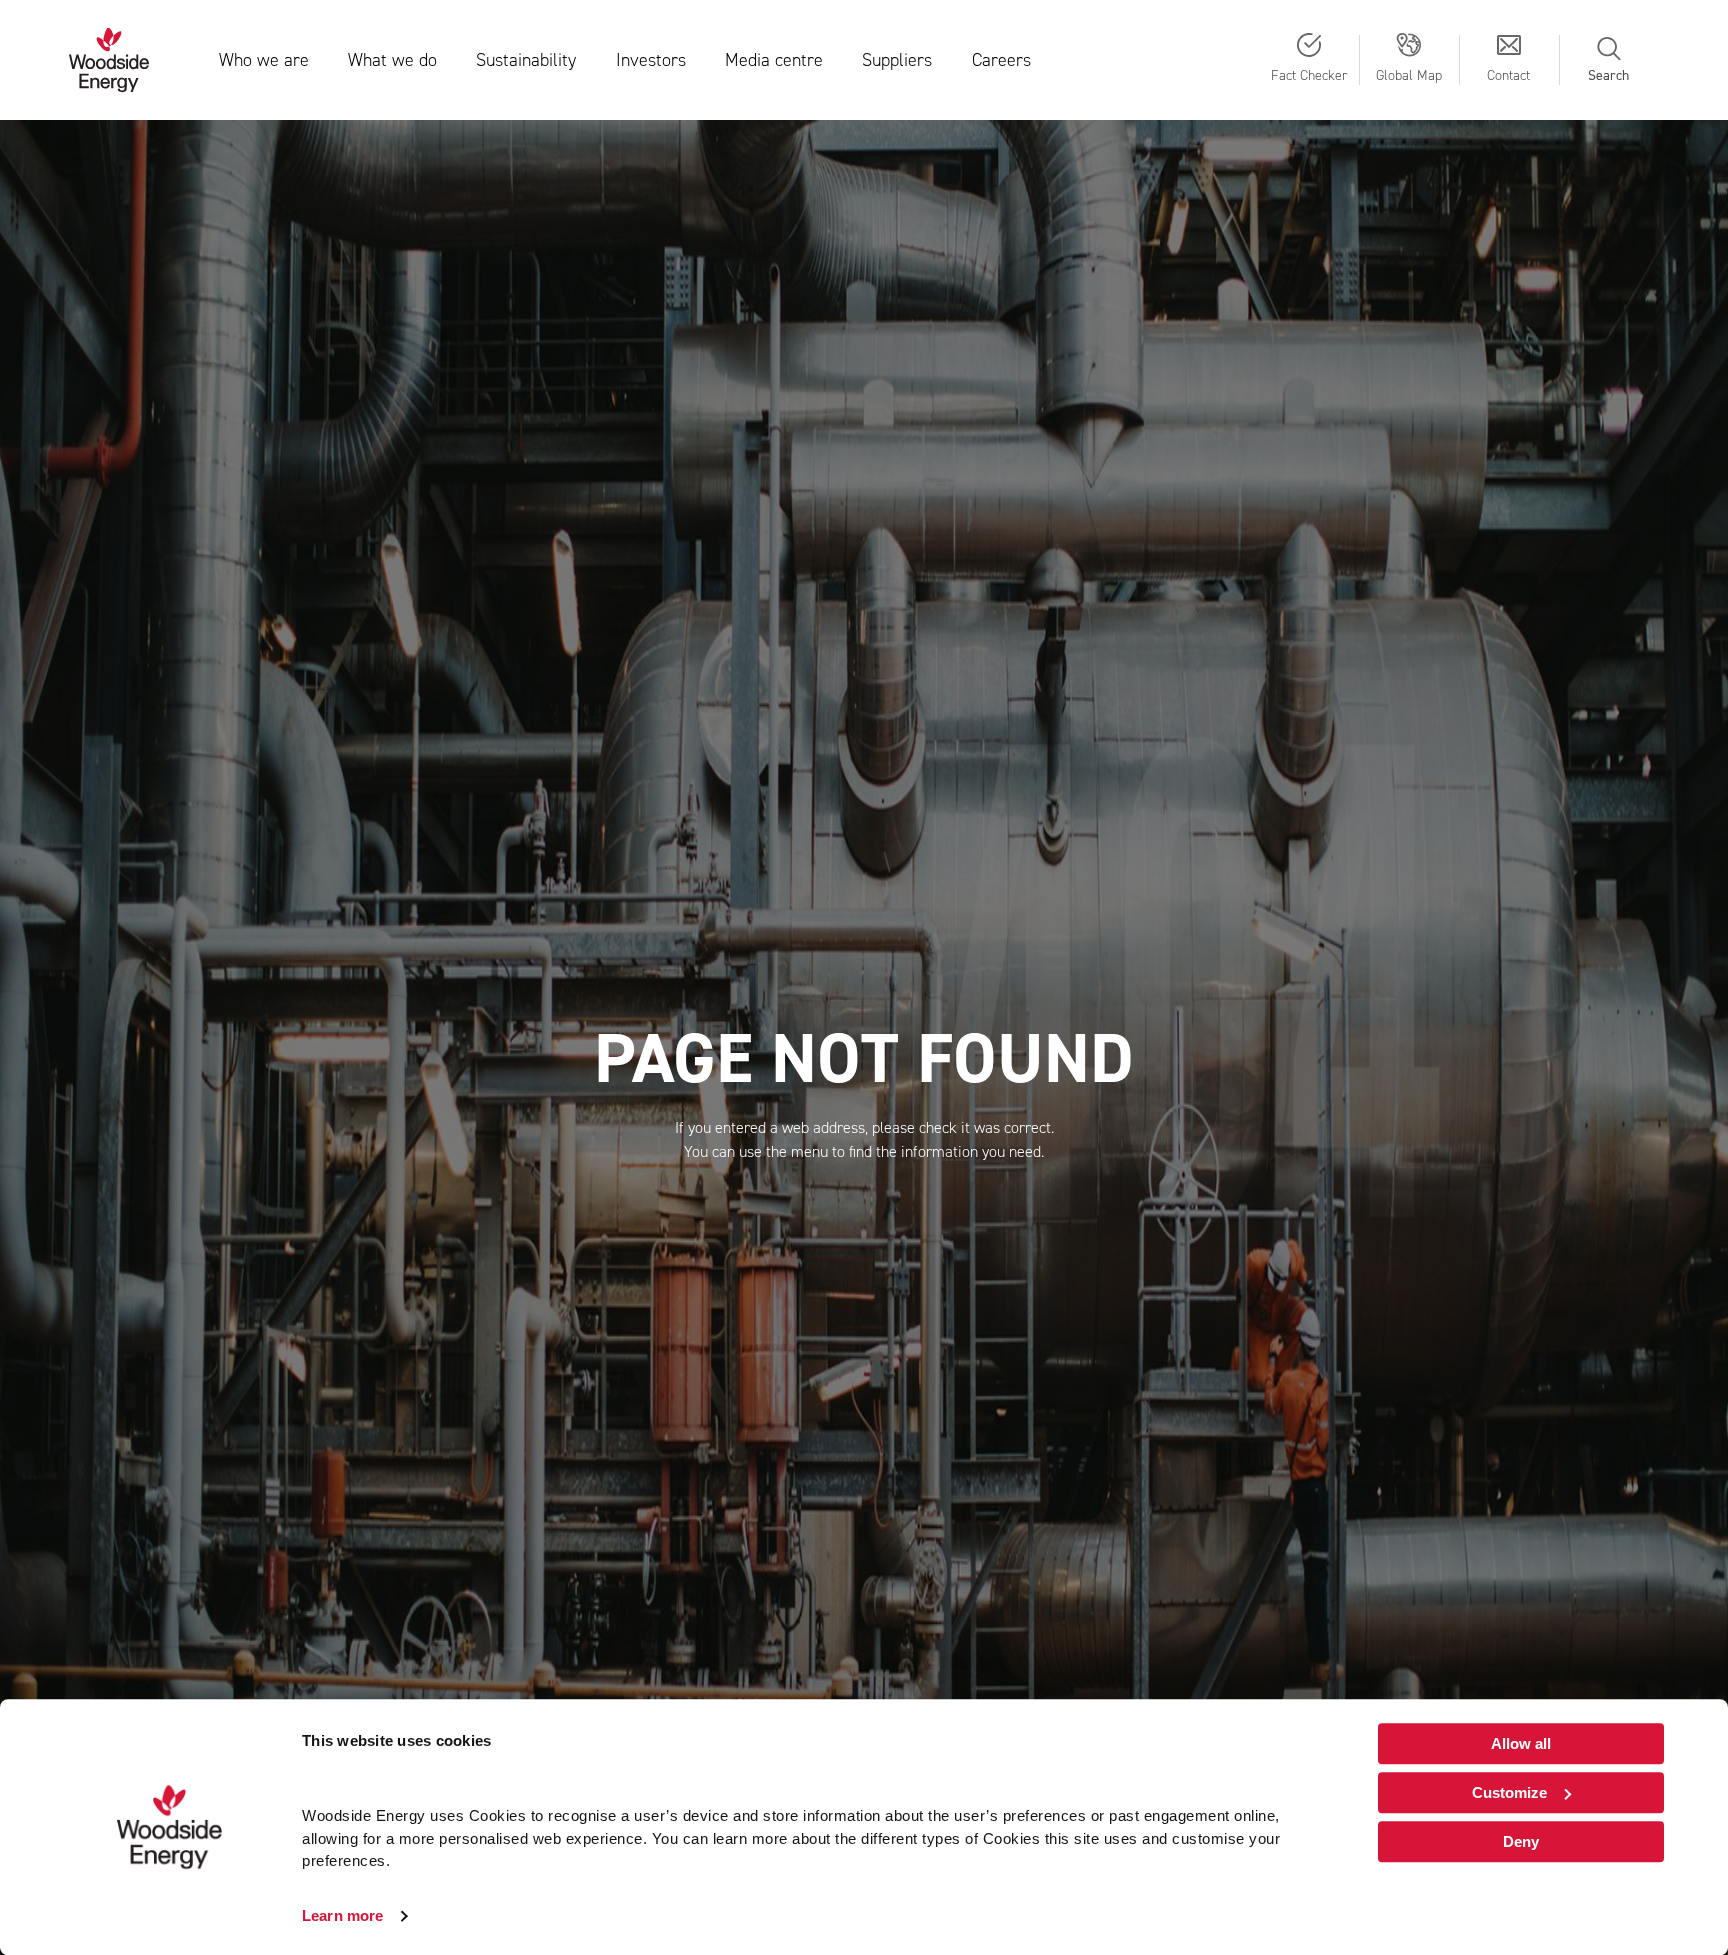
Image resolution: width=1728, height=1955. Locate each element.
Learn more (342, 1915)
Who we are (264, 60)
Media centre (774, 60)
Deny (1521, 1841)
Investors (651, 60)
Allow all (1521, 1743)
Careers (1001, 60)
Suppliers (897, 60)
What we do (392, 60)
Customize (1509, 1792)
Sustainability (526, 60)
